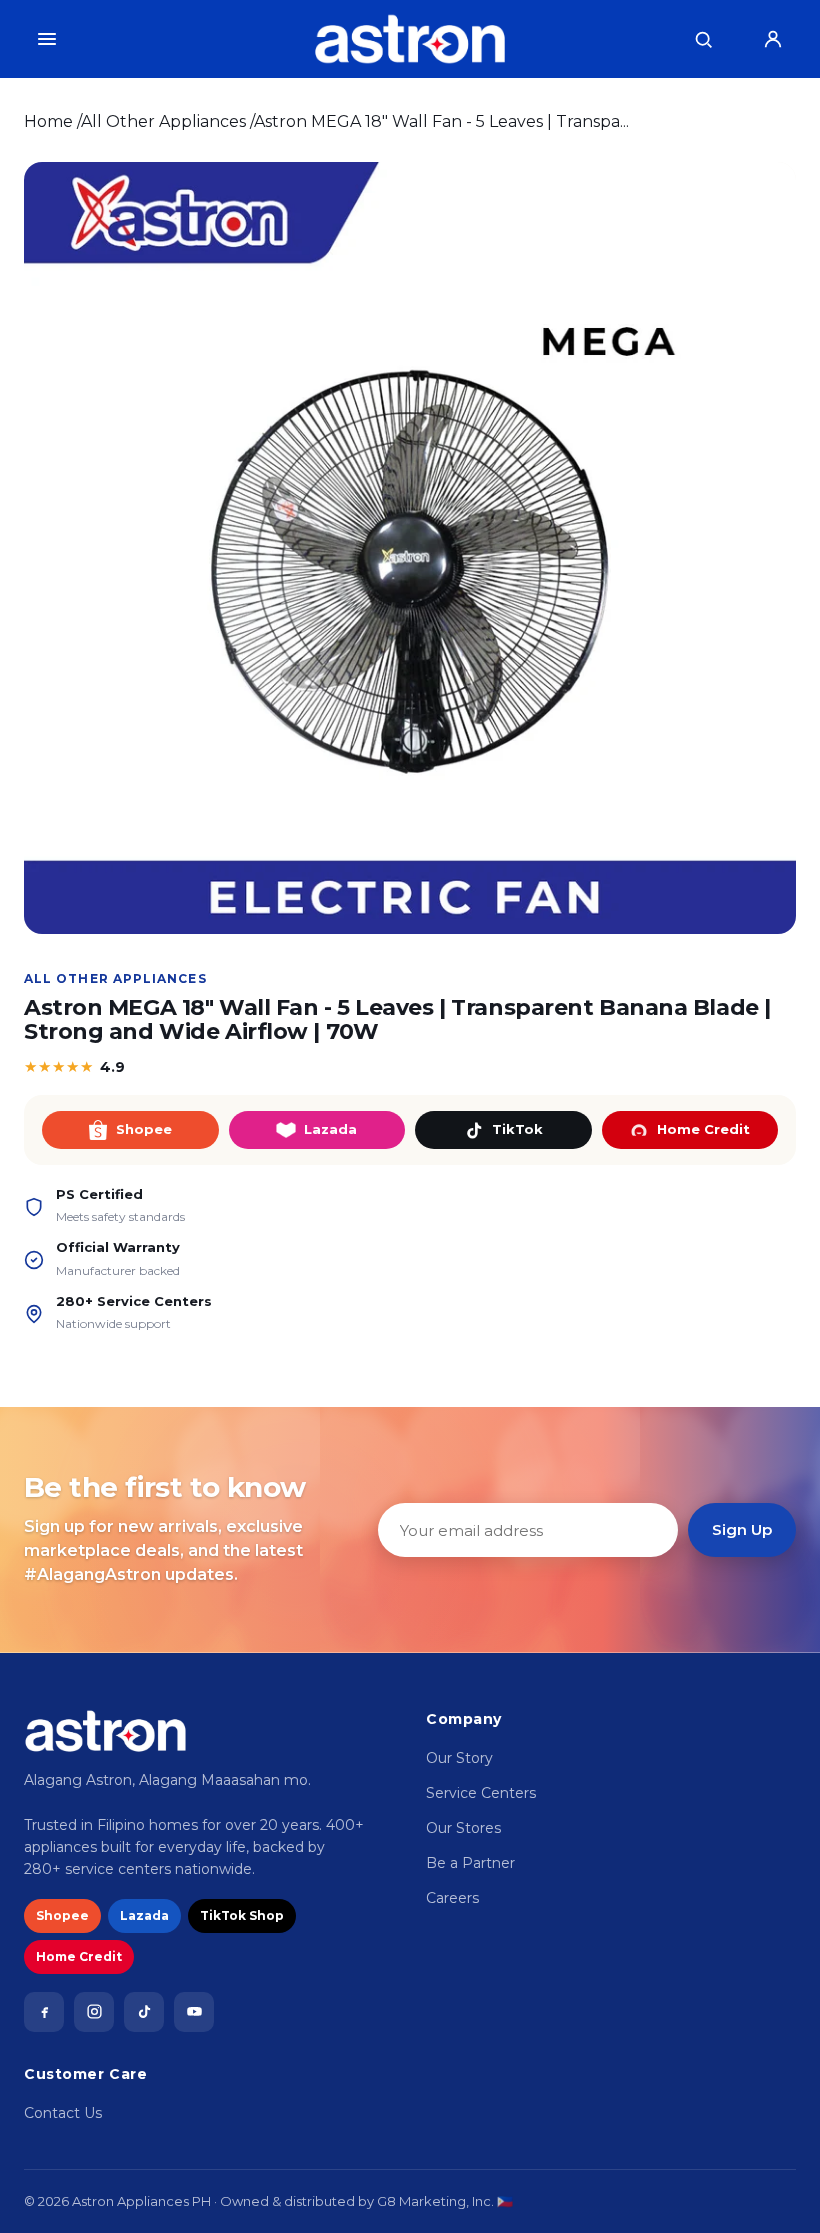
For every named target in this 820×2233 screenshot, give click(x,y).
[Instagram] (94, 2012)
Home (48, 121)
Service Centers (481, 1793)
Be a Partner (470, 1863)
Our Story (459, 1758)
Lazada (330, 1129)
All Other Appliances (163, 121)
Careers (452, 1898)
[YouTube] (194, 2012)
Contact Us (63, 2113)
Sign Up (742, 1529)
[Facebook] (44, 2012)
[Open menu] (47, 39)
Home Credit (703, 1129)
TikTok (517, 1129)
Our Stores (463, 1828)
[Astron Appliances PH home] (409, 39)
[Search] (703, 39)
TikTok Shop (242, 1915)
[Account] (773, 39)
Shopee (144, 1129)
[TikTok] (144, 2012)
